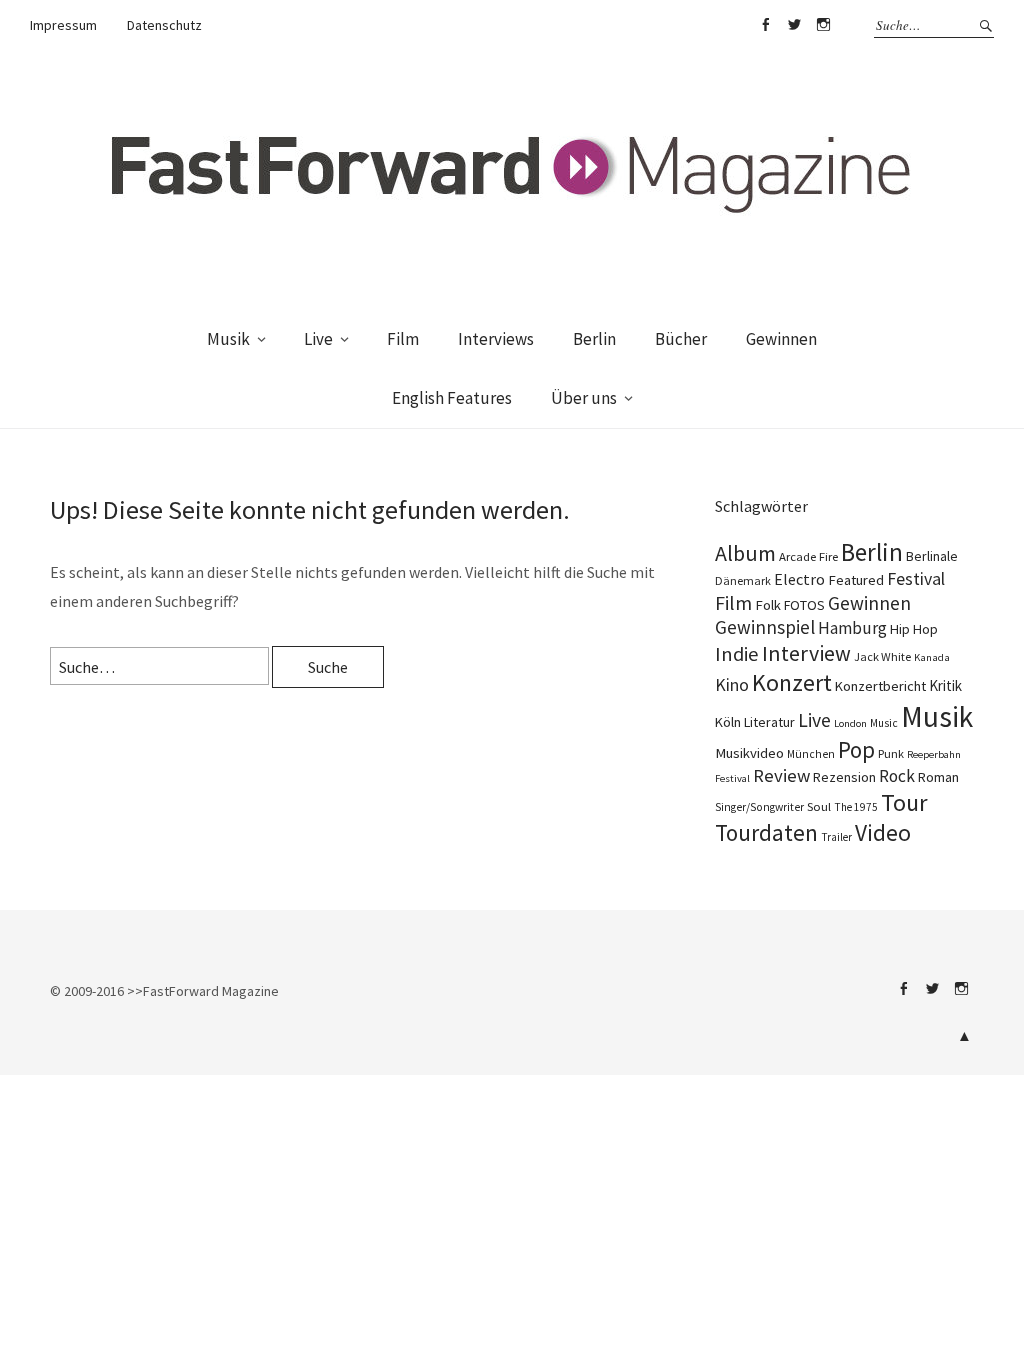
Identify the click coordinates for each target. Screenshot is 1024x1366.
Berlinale (932, 556)
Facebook (765, 25)
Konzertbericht (880, 686)
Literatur (769, 722)
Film (403, 339)
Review (781, 775)
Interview (806, 653)
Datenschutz (164, 25)
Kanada (932, 657)
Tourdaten (766, 832)
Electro (799, 579)
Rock (897, 776)
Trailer (836, 837)
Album (745, 553)
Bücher (681, 339)
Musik (228, 339)
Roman (938, 777)
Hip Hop (914, 629)
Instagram (823, 25)
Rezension (844, 777)
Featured (856, 580)
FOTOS (804, 605)
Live (318, 339)
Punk (891, 753)
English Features (452, 398)
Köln (728, 722)
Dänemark (743, 580)
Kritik (945, 685)
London (850, 723)
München (811, 754)
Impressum (63, 25)
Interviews (496, 339)
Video (883, 832)
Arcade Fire (808, 556)
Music (884, 723)
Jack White (882, 656)
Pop (856, 749)
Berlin (594, 339)
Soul (819, 806)
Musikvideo (749, 753)
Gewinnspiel (765, 627)
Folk (768, 605)
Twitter (794, 25)
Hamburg (852, 628)
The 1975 (856, 807)
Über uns (584, 398)
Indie (737, 654)
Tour (904, 802)
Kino (732, 685)
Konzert (792, 682)
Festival (916, 579)
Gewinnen (781, 339)
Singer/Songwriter (759, 807)
